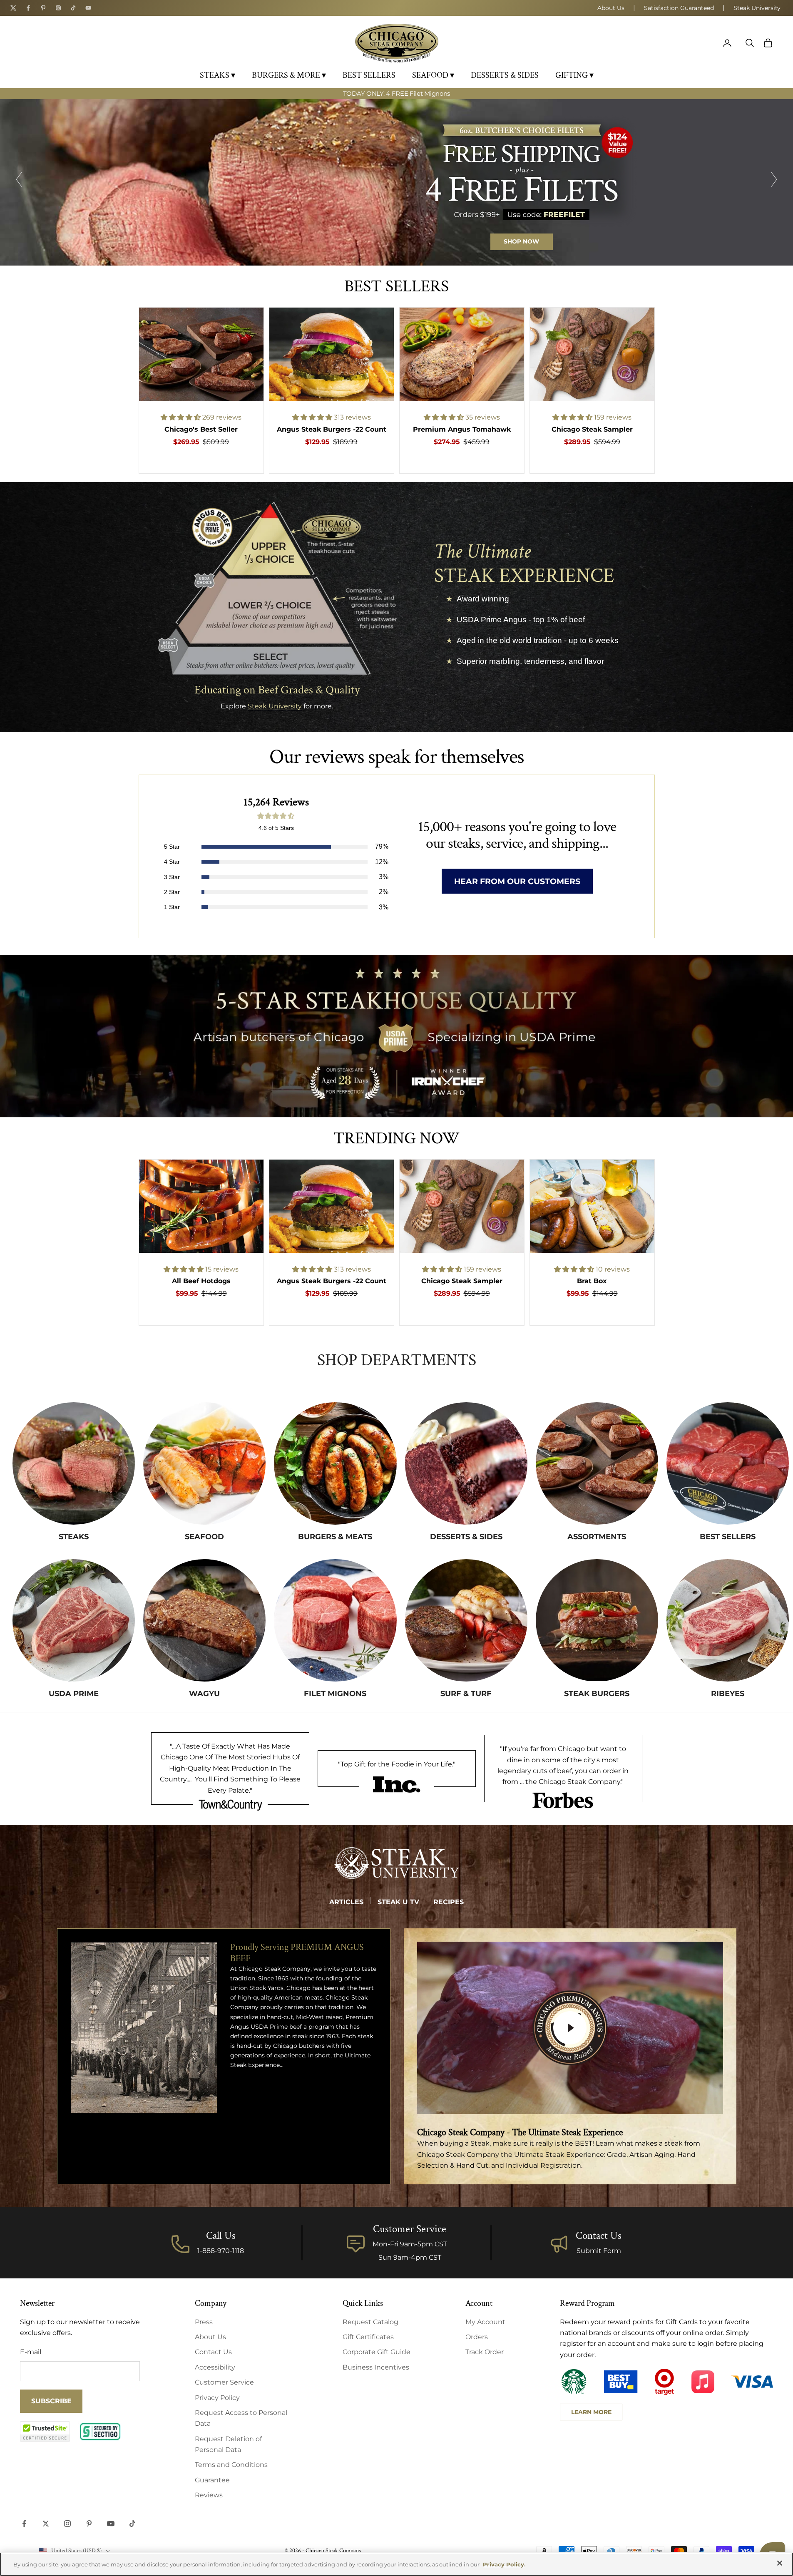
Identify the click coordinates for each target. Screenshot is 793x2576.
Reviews (209, 2495)
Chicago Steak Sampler (592, 429)
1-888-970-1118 (221, 2251)
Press (204, 2322)
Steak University (757, 8)
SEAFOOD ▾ (433, 75)
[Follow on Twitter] (46, 2524)
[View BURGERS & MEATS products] (335, 1463)
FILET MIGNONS (335, 1694)
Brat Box (592, 1281)
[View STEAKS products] (74, 1463)
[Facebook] (28, 8)
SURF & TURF (466, 1694)
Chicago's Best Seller (201, 429)
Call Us (221, 2236)
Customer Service (224, 2382)
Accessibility (215, 2367)
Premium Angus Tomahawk (462, 429)
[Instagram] (58, 8)
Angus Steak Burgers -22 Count (332, 429)
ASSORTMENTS (597, 1537)
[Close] (780, 2563)
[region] (396, 182)
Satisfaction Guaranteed (679, 8)
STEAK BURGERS (597, 1694)
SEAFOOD (204, 1537)
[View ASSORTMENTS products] (597, 1463)
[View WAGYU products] (204, 1620)
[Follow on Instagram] (67, 2524)
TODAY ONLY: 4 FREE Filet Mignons (396, 89)
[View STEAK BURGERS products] (597, 1620)
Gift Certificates (368, 2337)
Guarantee (212, 2480)
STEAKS (74, 1537)
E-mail (31, 2352)
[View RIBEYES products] (728, 1620)
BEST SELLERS (369, 75)
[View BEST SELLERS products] (728, 1463)
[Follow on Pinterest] (89, 2524)
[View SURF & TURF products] (466, 1620)
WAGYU (204, 1694)
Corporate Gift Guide (377, 2352)
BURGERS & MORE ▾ (289, 75)
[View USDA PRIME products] (74, 1620)
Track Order (485, 2352)
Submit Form (599, 2251)
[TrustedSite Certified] (45, 2432)
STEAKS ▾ (218, 75)
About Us (611, 8)
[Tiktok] (73, 8)
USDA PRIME (74, 1694)
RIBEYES (728, 1694)
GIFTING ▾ (574, 75)
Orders (477, 2337)
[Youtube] (88, 8)
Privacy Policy (217, 2398)
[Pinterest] (43, 8)
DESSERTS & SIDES (505, 75)
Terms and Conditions (231, 2465)
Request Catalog (370, 2322)
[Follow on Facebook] (24, 2524)
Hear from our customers (517, 881)
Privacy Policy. (504, 2564)
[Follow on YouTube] (111, 2524)
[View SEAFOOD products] (204, 1463)
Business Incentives (376, 2367)
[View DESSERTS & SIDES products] (466, 1463)
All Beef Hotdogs (201, 1281)
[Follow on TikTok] (132, 2524)
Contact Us (599, 2236)
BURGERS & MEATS (335, 1537)
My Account (485, 2322)
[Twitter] (13, 8)
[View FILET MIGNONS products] (335, 1620)
